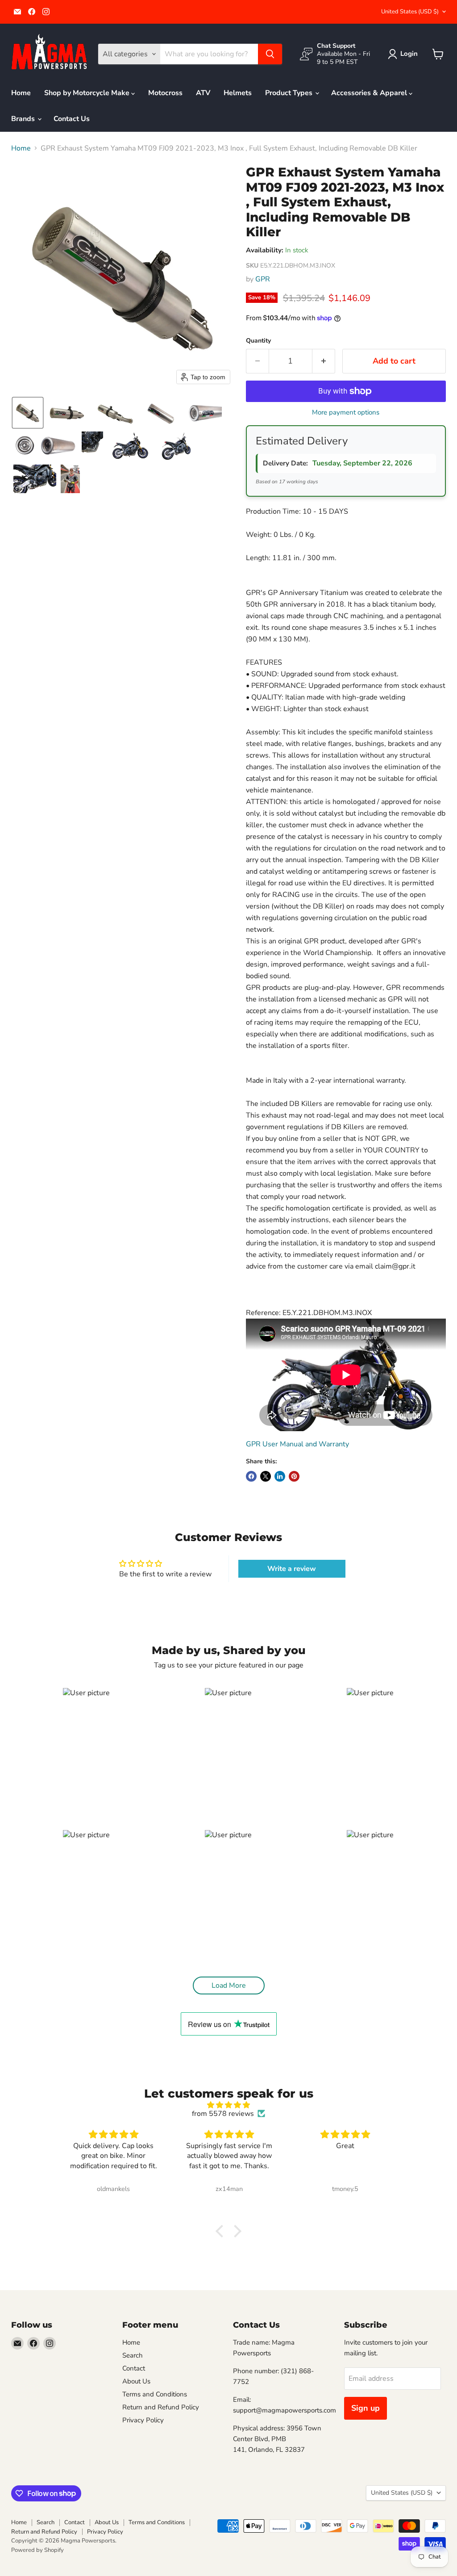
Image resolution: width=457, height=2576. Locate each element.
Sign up (366, 2408)
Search (133, 2355)
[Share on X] (266, 1476)
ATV (203, 93)
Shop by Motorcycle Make (88, 93)
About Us (136, 2381)
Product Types (290, 93)
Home (21, 93)
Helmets (238, 93)
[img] (228, 2105)
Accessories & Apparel (370, 93)
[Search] (270, 54)
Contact (134, 2368)
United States (410, 12)
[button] (405, 54)
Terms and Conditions (155, 2394)
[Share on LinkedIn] (280, 1476)
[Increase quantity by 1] (324, 361)
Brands (24, 119)
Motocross (165, 93)
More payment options (346, 413)
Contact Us (72, 119)
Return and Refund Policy (161, 2407)
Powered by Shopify (37, 2550)
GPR (263, 279)
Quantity (258, 341)
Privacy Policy (143, 2420)
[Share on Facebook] (251, 1476)
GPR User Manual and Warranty (297, 1444)
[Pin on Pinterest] (294, 1476)
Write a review (292, 1569)
